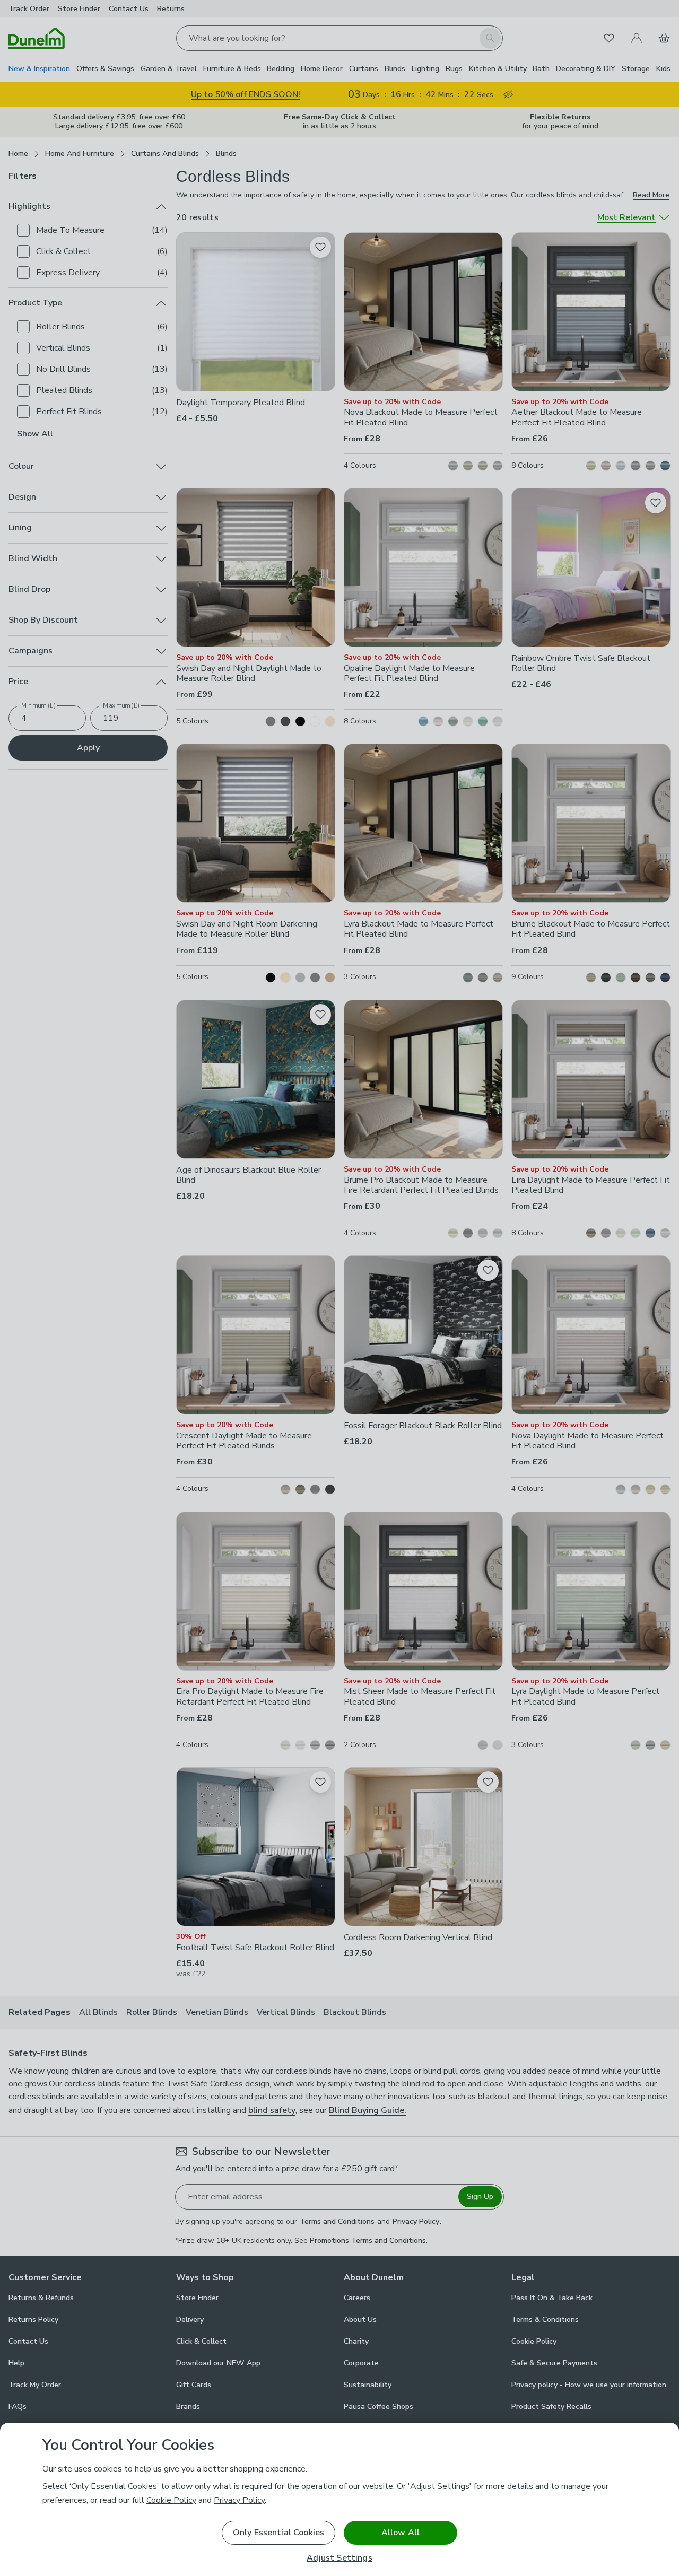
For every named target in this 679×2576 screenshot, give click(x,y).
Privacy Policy (239, 2500)
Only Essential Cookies (279, 2533)
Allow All (401, 2533)
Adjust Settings (339, 2558)
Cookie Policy (171, 2500)
